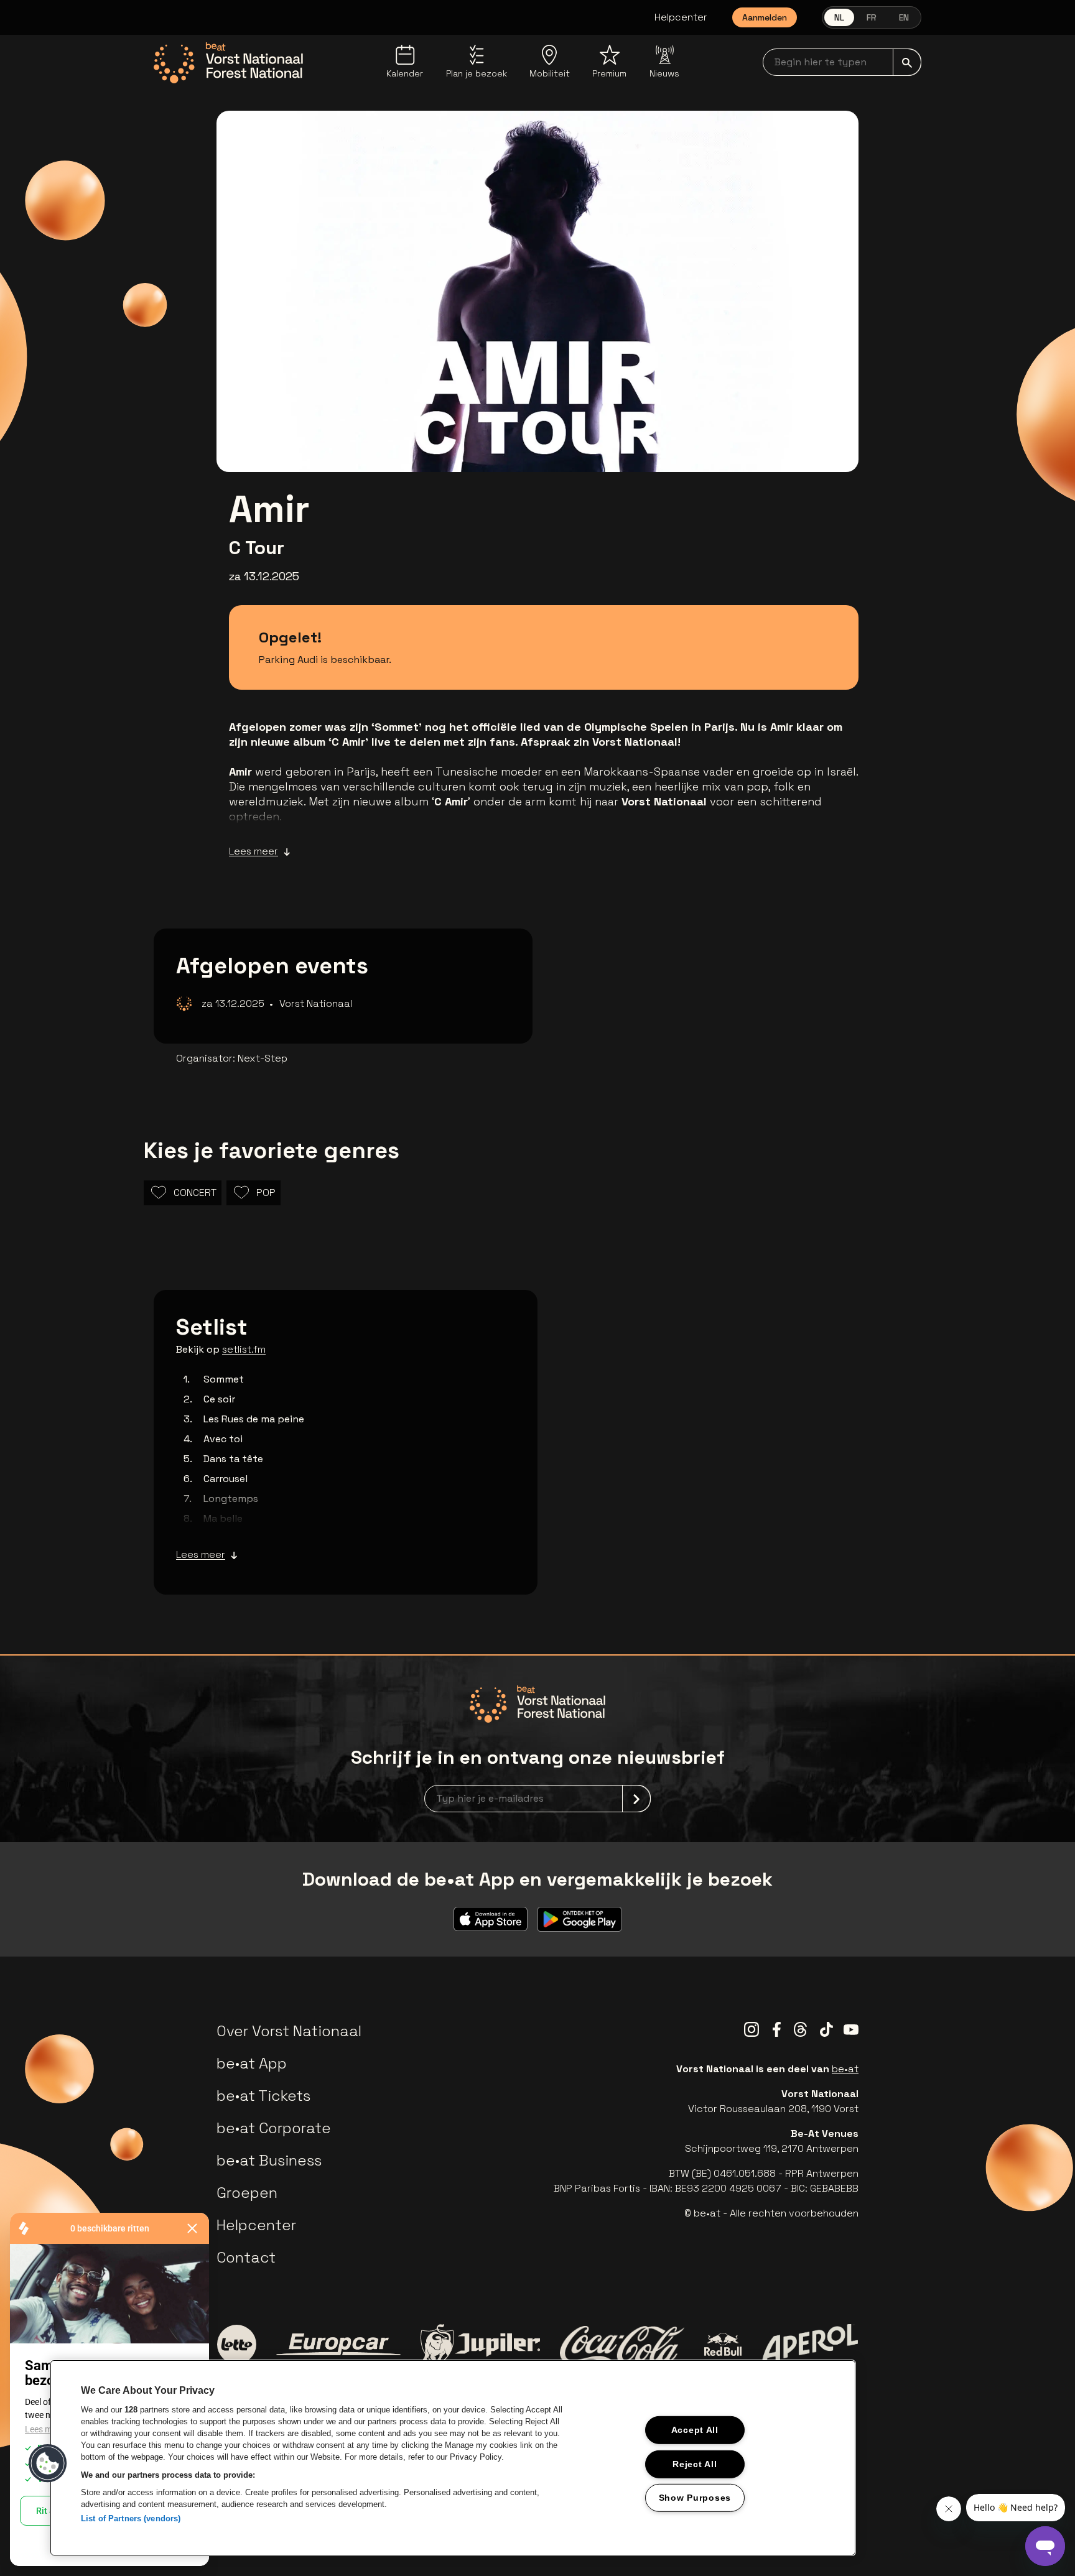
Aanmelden (765, 17)
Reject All (695, 2463)
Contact (246, 2257)
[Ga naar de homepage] (228, 63)
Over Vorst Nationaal (289, 2031)
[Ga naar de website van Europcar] (338, 2345)
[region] (453, 2458)
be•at (845, 2069)
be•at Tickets (263, 2096)
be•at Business (269, 2160)
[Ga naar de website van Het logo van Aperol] (810, 2344)
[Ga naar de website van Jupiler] (480, 2344)
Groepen (247, 2193)
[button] (48, 2463)
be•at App (252, 2063)
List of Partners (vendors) (131, 2518)
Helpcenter (681, 17)
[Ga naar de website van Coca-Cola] (622, 2345)
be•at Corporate (274, 2128)
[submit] (907, 62)
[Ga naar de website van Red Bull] (723, 2344)
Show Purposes (695, 2498)
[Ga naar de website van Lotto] (236, 2344)
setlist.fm (244, 1349)
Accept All (695, 2430)
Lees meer (254, 851)
